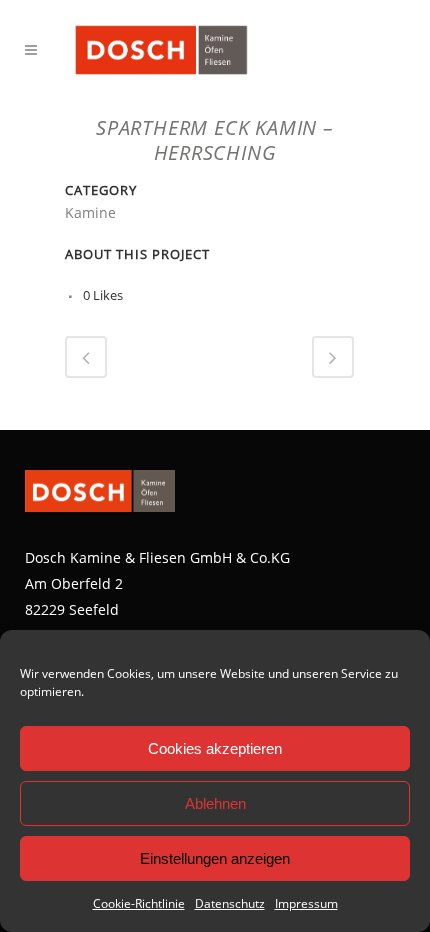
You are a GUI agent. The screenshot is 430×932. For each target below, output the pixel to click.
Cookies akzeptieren (215, 748)
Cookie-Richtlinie (139, 903)
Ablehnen (215, 803)
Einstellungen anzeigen (215, 858)
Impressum (306, 903)
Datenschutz (230, 903)
